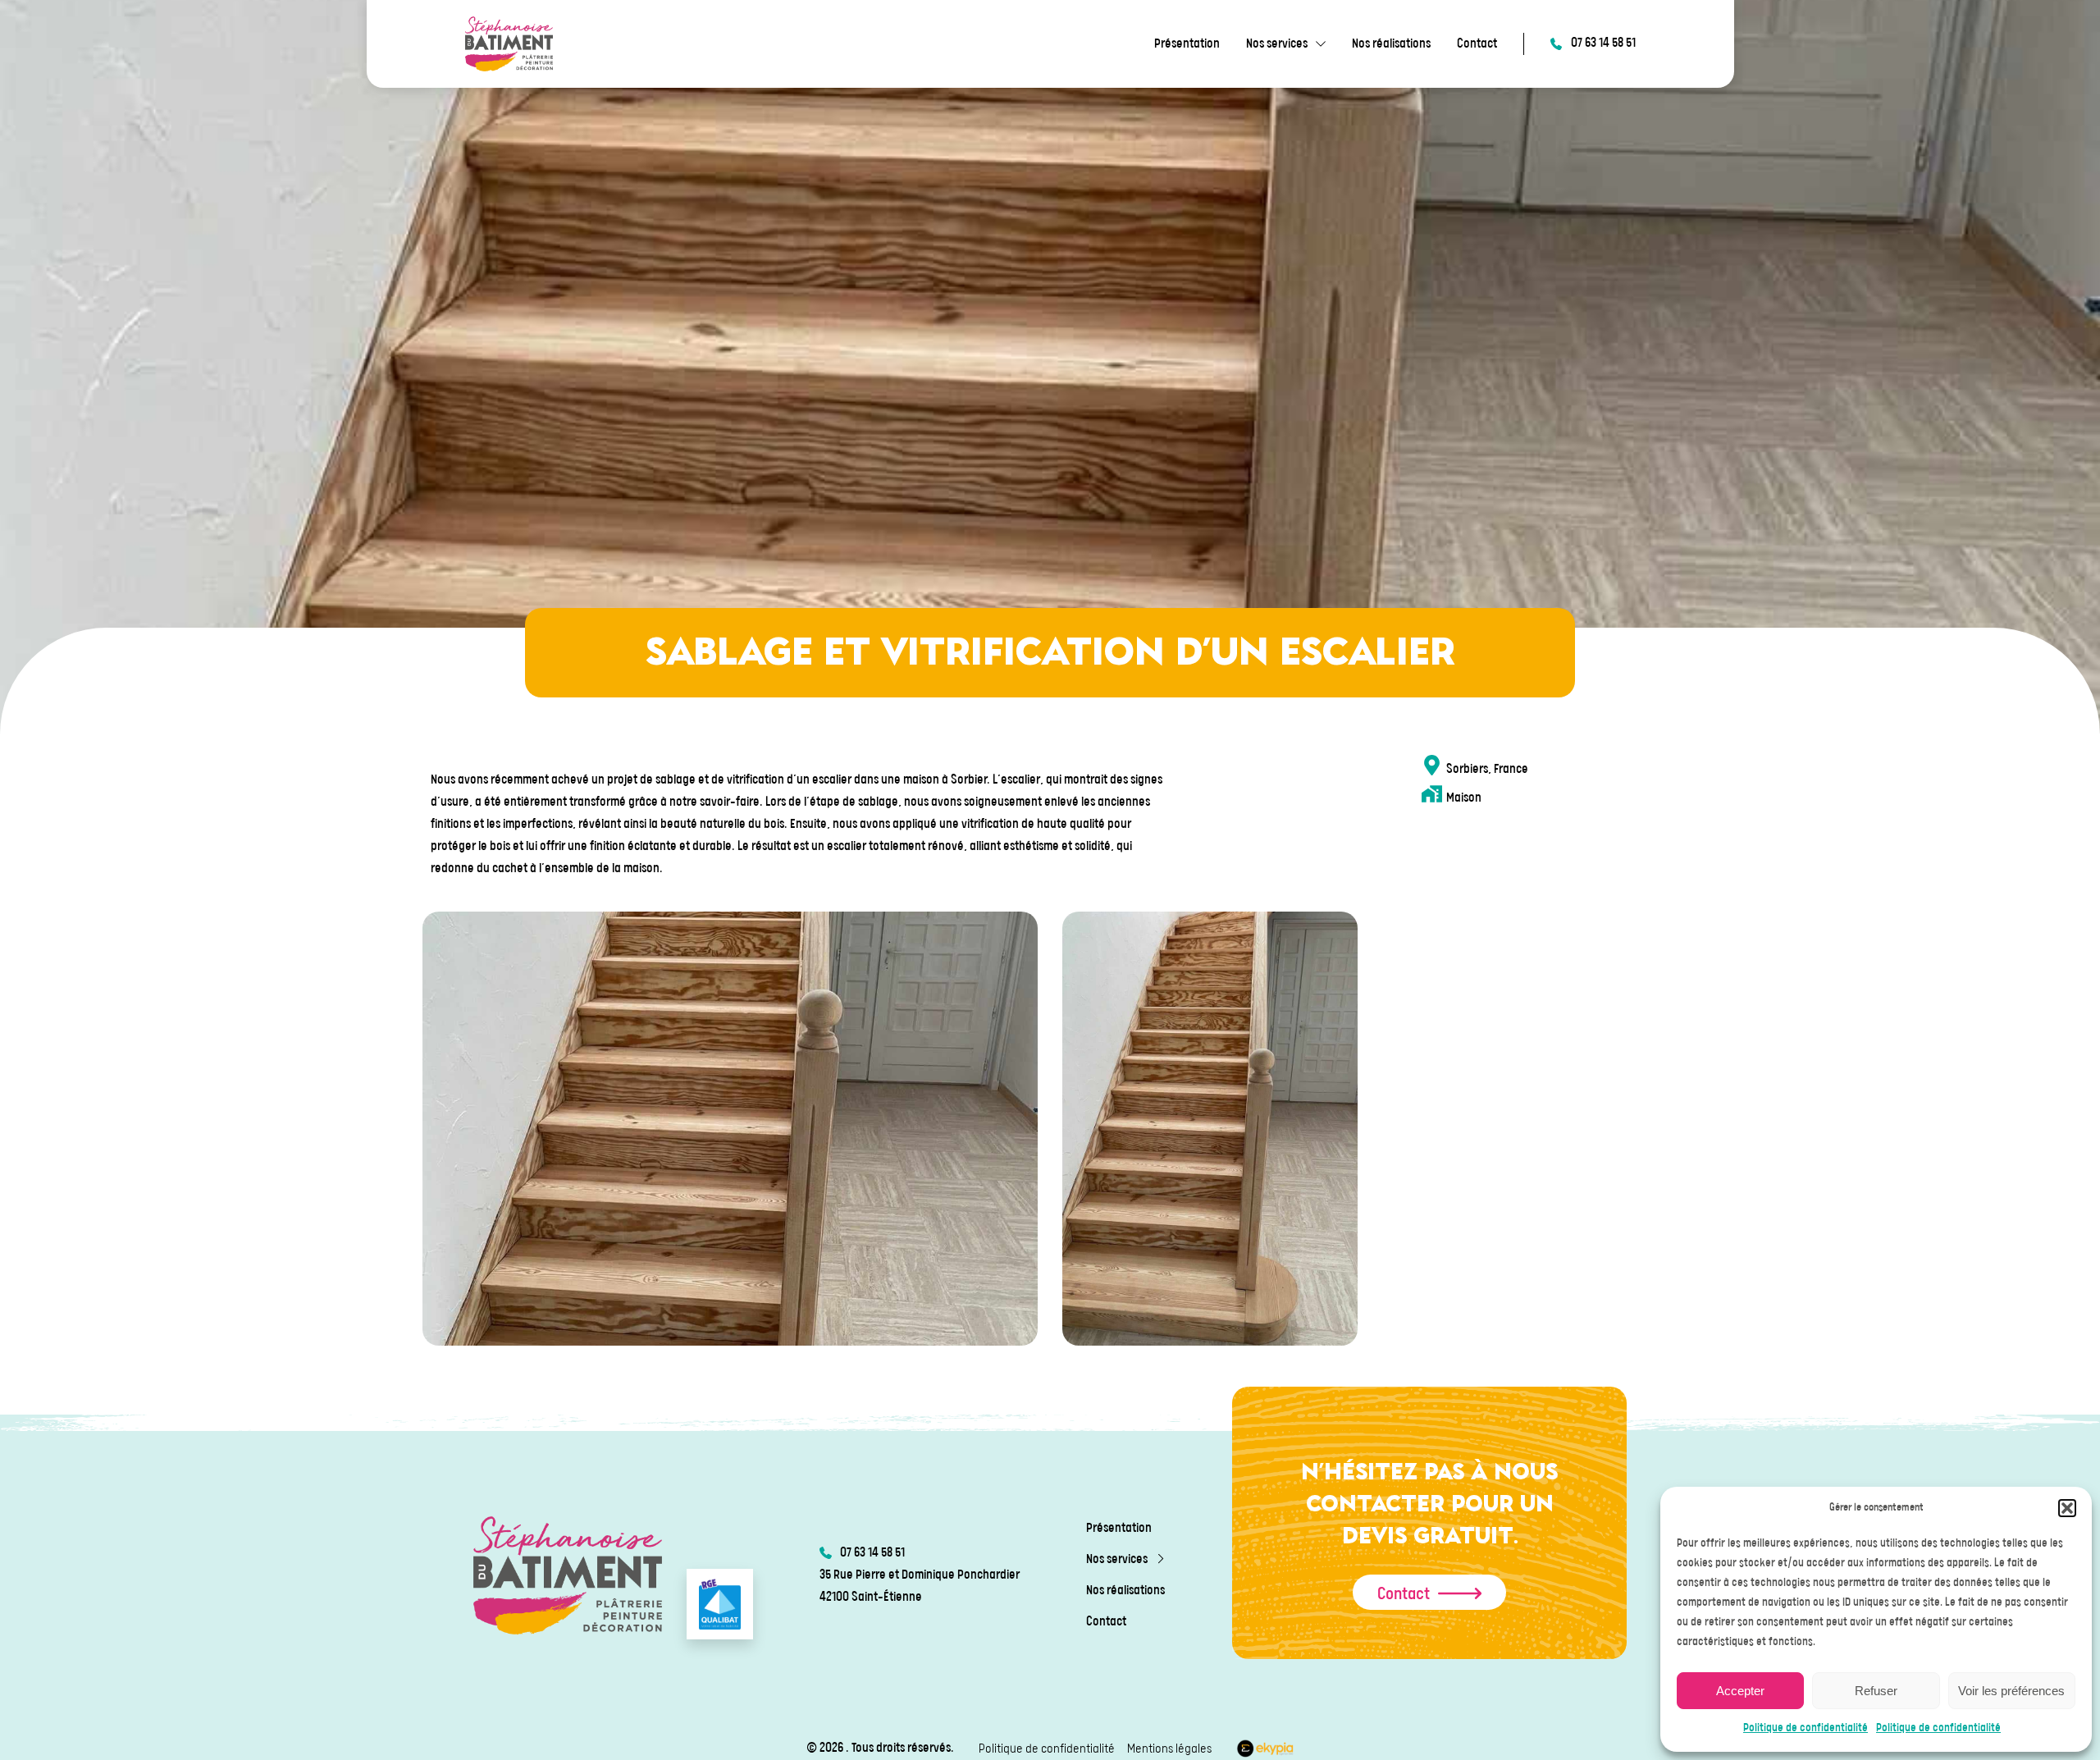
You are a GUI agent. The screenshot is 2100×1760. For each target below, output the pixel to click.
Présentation (1187, 44)
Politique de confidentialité (1806, 1728)
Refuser (1876, 1691)
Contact (1477, 44)
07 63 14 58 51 (1603, 43)
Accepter (1740, 1691)
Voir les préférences (2011, 1691)
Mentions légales (1169, 1749)
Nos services (1277, 44)
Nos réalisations (1391, 44)
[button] (2067, 1508)
